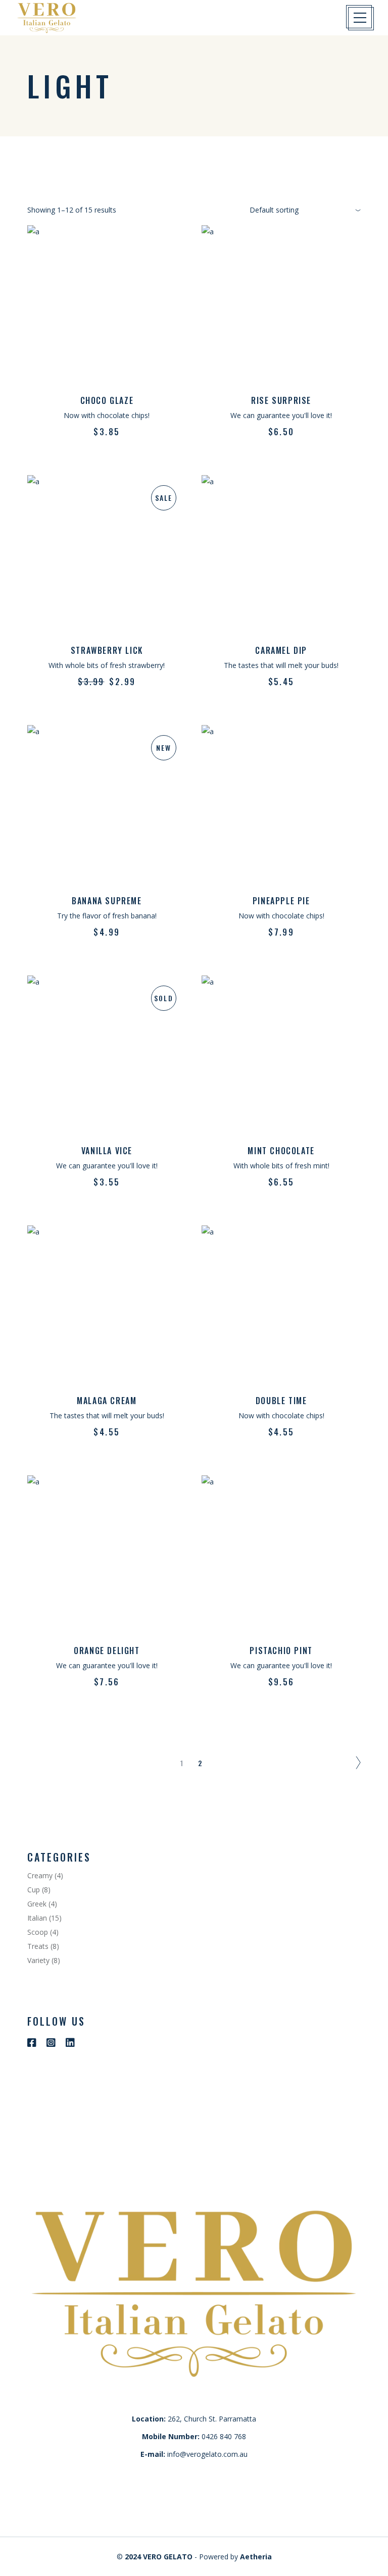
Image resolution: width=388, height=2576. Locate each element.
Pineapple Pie (281, 901)
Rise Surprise (281, 400)
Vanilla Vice (107, 1151)
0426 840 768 (224, 2436)
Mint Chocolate (281, 1151)
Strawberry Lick (107, 650)
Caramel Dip (281, 650)
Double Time (281, 1401)
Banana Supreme (107, 901)
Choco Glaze (107, 400)
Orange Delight (107, 1651)
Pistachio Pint (281, 1651)
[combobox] (305, 210)
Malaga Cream (107, 1401)
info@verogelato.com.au (207, 2454)
